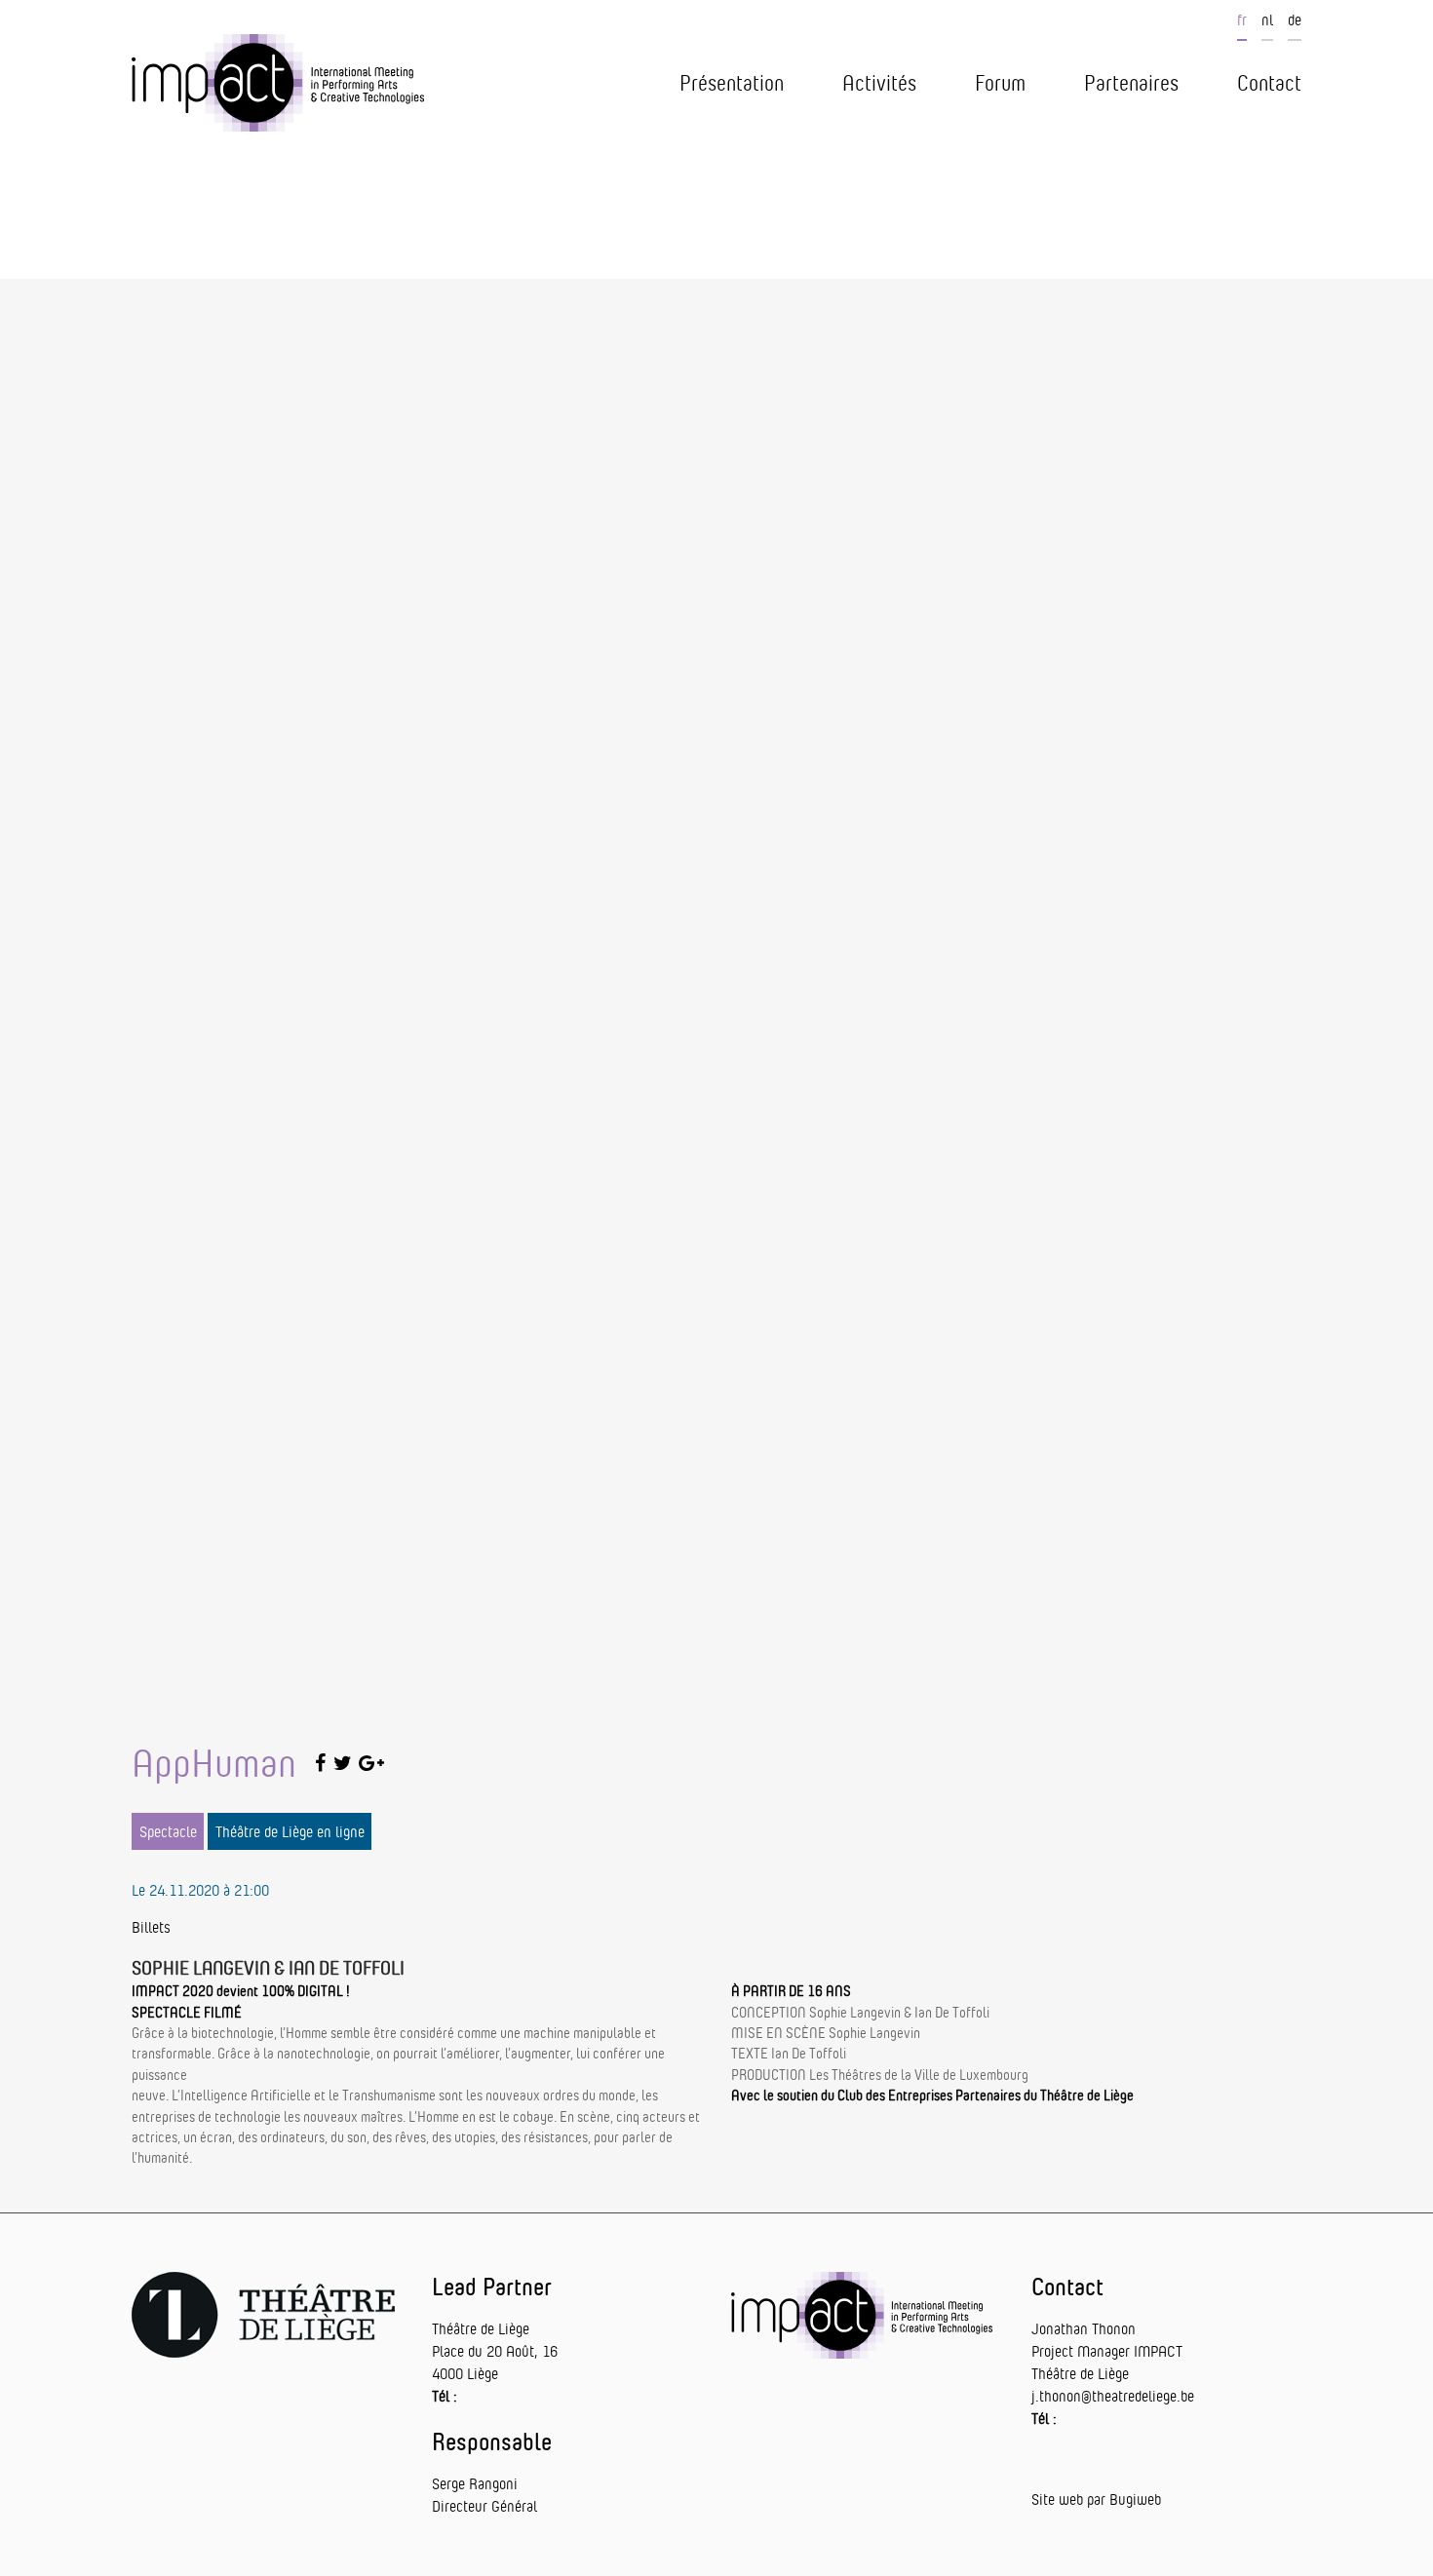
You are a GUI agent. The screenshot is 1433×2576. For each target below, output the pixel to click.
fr (1242, 19)
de (1295, 19)
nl (1267, 19)
